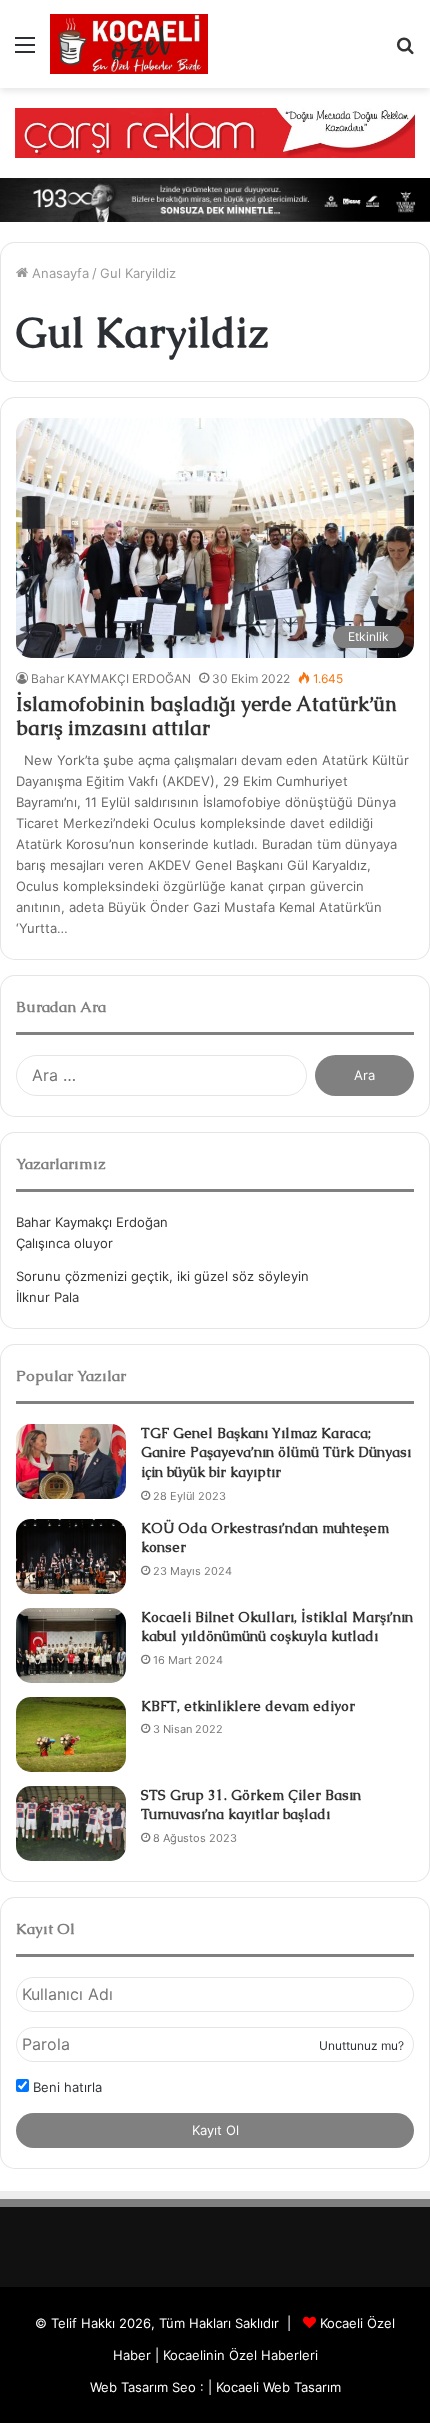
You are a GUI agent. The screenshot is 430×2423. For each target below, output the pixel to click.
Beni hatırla (65, 2087)
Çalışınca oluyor (64, 1243)
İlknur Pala (47, 1297)
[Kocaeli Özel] (129, 44)
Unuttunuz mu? (361, 2045)
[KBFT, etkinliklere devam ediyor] (71, 1734)
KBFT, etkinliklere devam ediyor (248, 1706)
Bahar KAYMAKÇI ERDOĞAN (111, 678)
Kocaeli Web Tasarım (278, 2387)
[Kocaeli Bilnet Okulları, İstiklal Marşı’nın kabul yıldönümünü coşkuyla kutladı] (71, 1645)
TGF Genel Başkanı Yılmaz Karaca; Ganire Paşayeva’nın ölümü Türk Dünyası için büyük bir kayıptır (276, 1452)
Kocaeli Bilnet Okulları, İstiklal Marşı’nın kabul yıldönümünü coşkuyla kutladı (277, 1627)
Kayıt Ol (215, 2130)
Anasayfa (58, 273)
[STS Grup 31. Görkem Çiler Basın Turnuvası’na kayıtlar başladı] (71, 1823)
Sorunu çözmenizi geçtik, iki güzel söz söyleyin (162, 1276)
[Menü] (25, 51)
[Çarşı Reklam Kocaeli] (215, 132)
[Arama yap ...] (405, 51)
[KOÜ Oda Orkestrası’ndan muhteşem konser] (71, 1556)
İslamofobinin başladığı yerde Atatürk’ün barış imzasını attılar (206, 716)
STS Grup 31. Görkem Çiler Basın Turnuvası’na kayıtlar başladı (251, 1805)
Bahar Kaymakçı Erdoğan (92, 1222)
